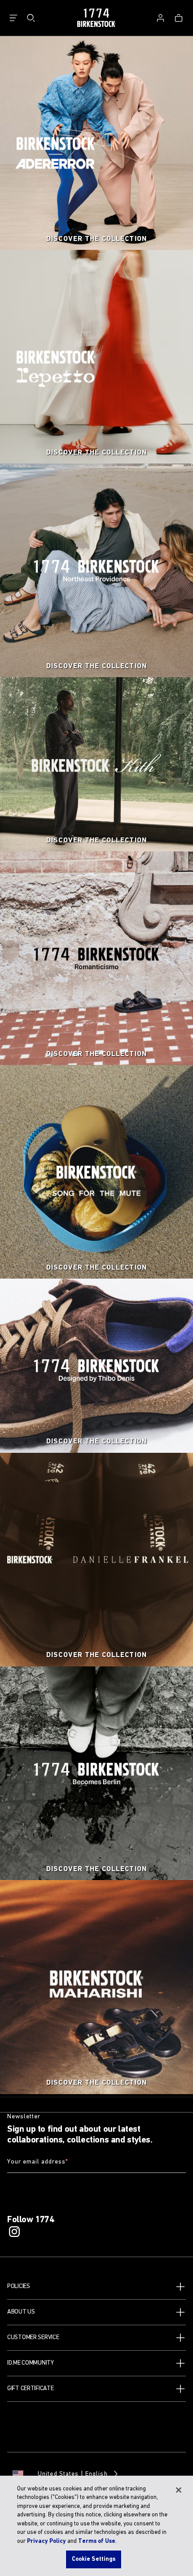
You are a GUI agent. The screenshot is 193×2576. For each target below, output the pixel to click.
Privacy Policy (46, 2541)
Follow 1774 (31, 2220)
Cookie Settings (94, 2559)
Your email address (38, 2162)
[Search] (31, 18)
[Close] (179, 2490)
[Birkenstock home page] (96, 18)
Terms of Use (97, 2541)
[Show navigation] (13, 18)
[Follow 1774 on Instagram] (14, 2232)
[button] (96, 2287)
